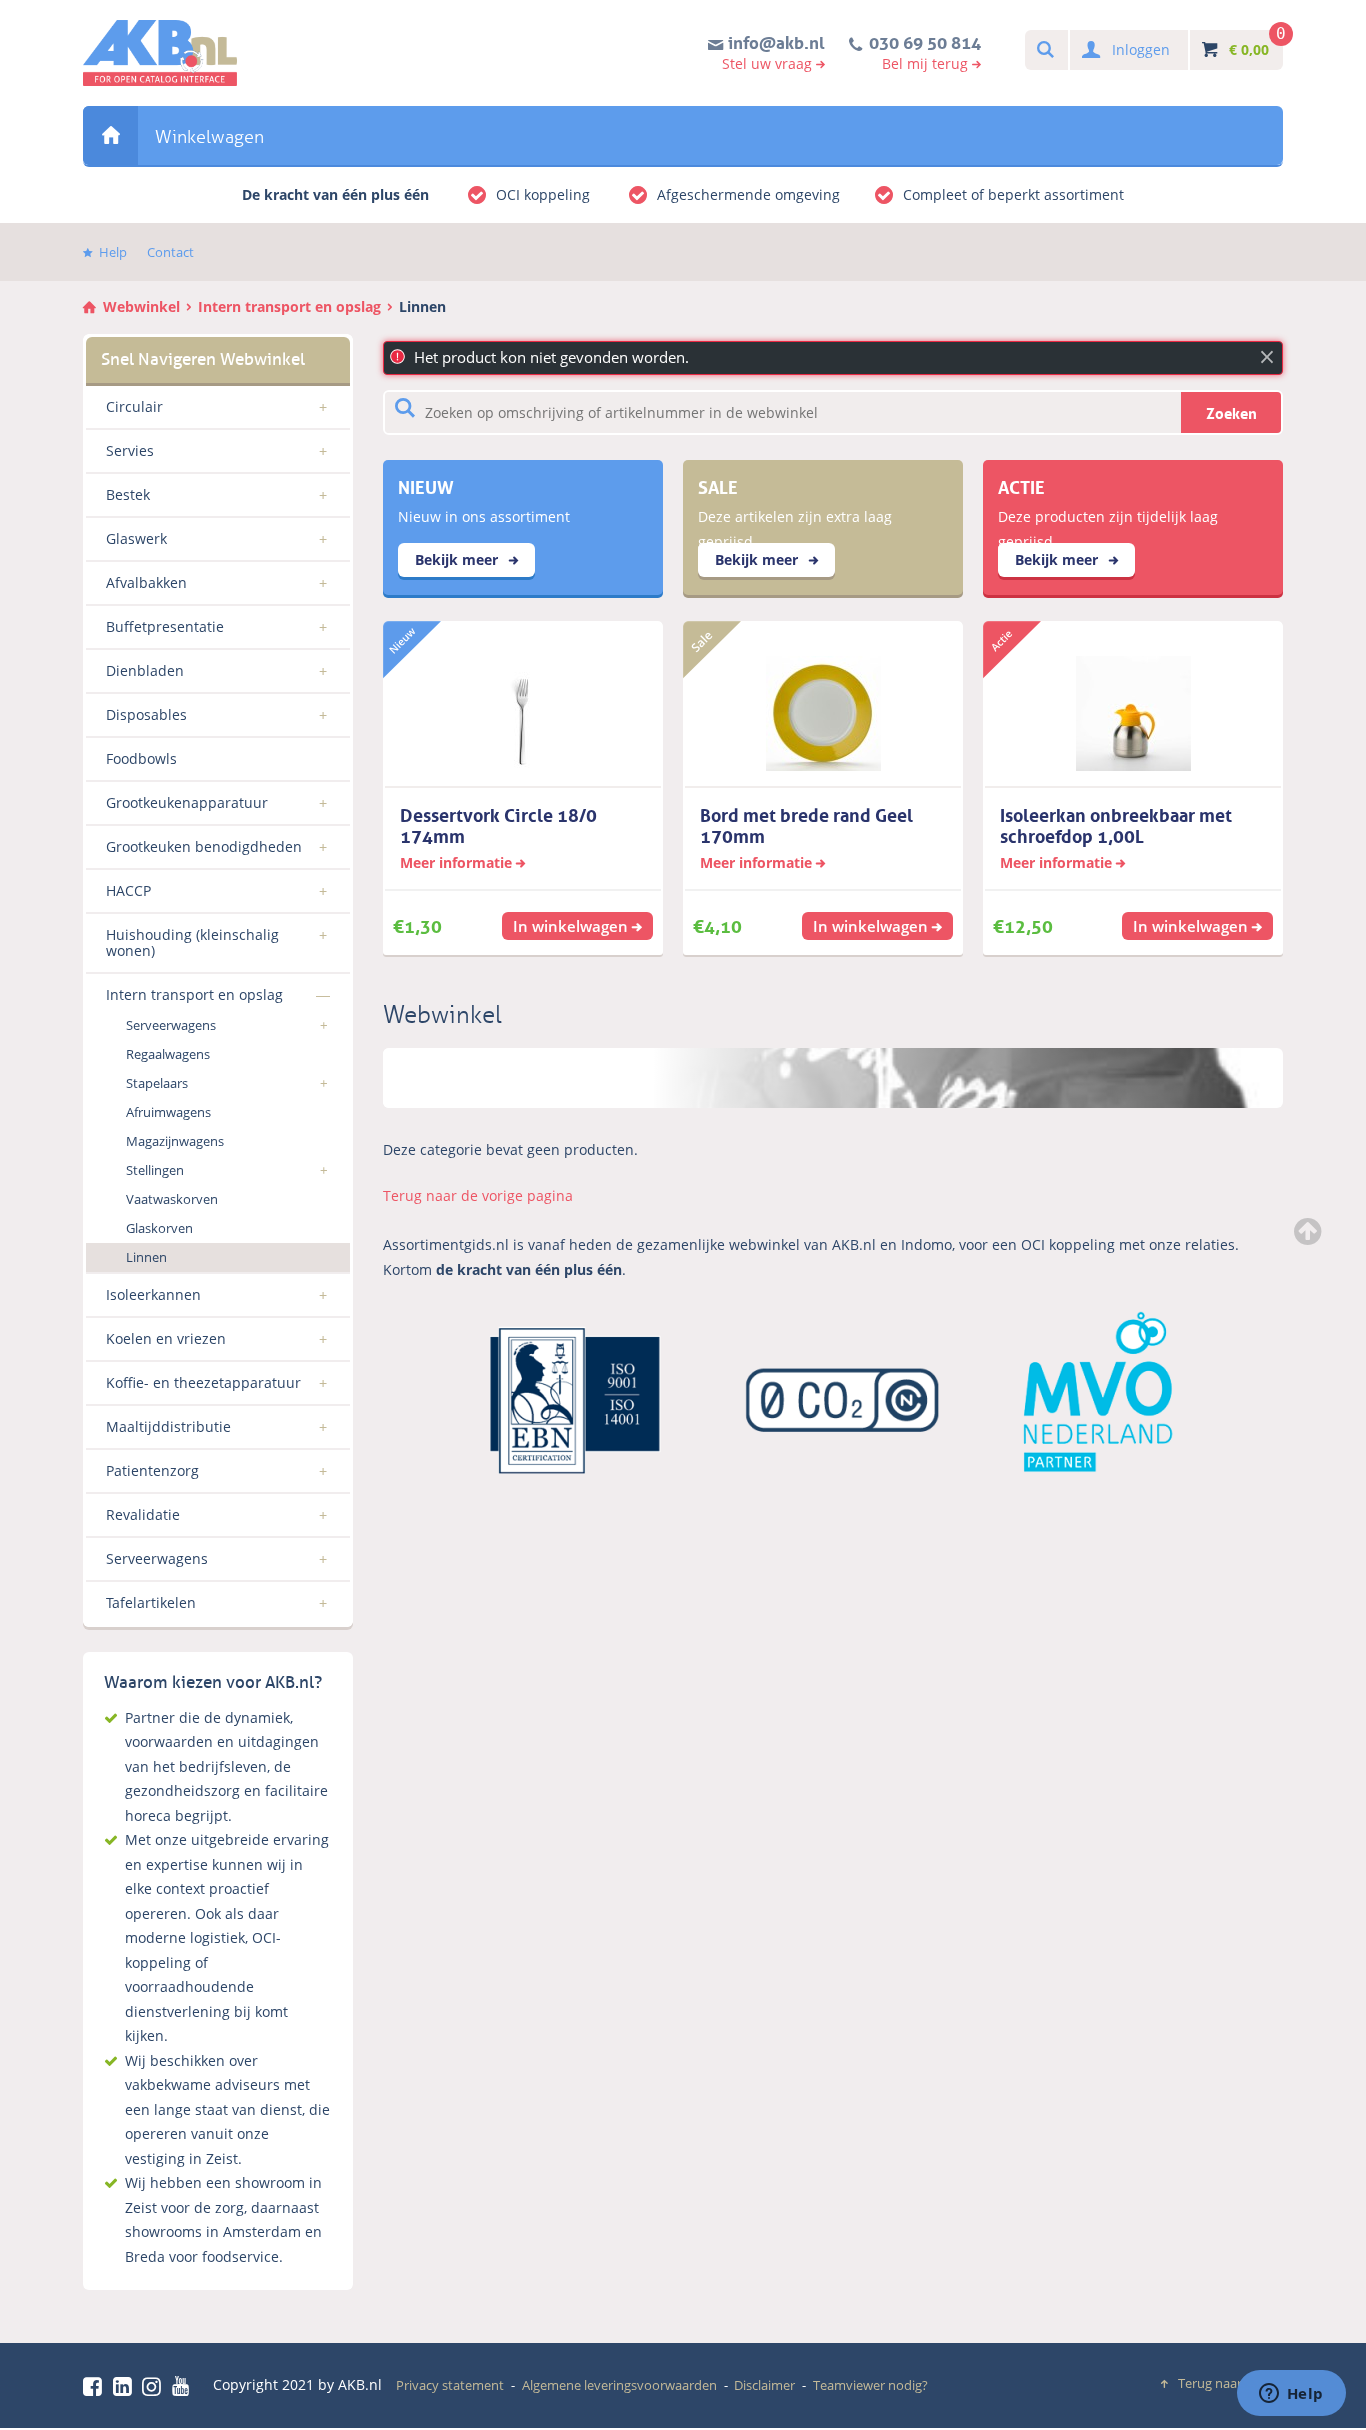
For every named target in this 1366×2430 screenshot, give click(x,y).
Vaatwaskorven (172, 1199)
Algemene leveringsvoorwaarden (619, 2385)
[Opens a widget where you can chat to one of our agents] (1291, 2395)
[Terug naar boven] (1310, 1231)
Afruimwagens (168, 1112)
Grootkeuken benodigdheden (204, 846)
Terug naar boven (1230, 2383)
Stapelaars (157, 1083)
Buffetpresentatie (165, 626)
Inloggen (1141, 49)
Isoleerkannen (153, 1294)
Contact (170, 252)
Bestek (128, 494)
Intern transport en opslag (289, 306)
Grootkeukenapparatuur (187, 802)
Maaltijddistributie (168, 1426)
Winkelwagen (209, 137)
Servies (130, 450)
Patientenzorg (152, 1470)
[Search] (1044, 50)
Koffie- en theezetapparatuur (203, 1382)
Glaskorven (159, 1228)
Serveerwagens (171, 1025)
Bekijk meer (458, 559)
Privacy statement (450, 2385)
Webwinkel (110, 135)
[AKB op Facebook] (96, 2386)
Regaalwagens (168, 1054)
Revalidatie (143, 1514)
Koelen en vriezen (166, 1338)
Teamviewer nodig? (870, 2385)
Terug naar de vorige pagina (478, 1195)
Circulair (134, 406)
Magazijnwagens (175, 1141)
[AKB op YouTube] (183, 2386)
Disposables (146, 714)
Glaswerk (136, 538)
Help (113, 252)
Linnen (422, 306)
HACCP (128, 890)
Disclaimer (764, 2385)
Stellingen (155, 1170)
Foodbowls (141, 758)
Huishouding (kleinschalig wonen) (192, 942)
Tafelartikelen (151, 1602)
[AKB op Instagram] (155, 2386)
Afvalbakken (146, 582)
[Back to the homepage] (160, 53)
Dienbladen (145, 670)
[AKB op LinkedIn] (126, 2386)
